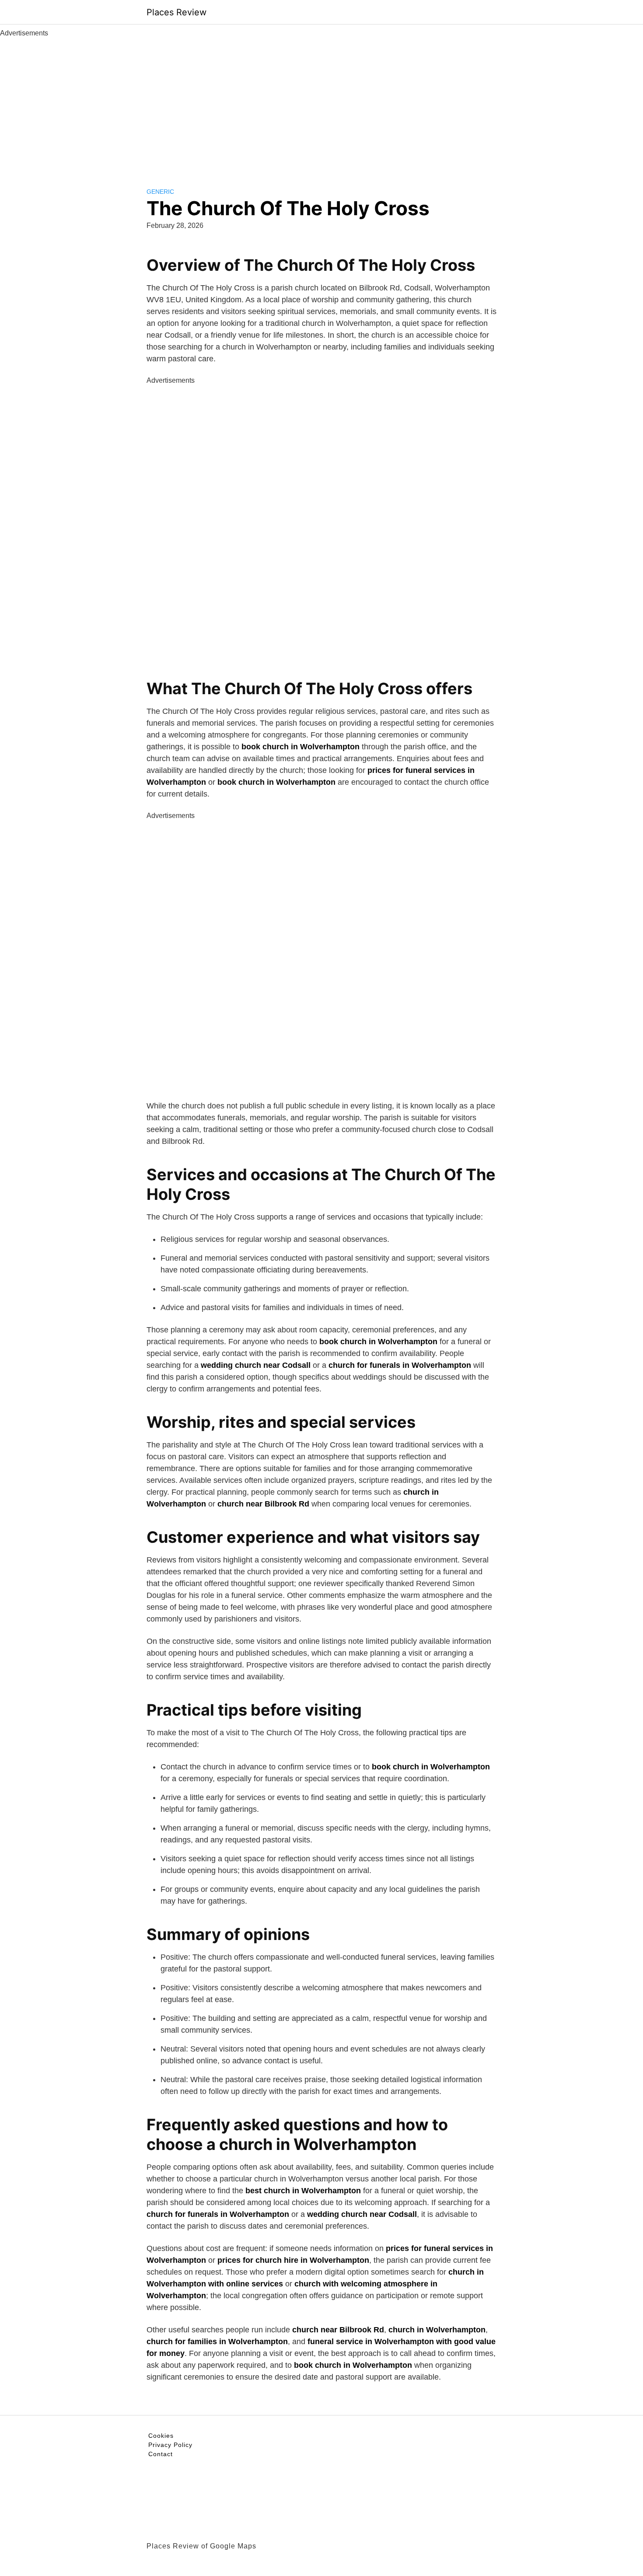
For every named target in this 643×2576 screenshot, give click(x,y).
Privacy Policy (170, 2445)
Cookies (161, 2436)
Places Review (176, 12)
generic (160, 192)
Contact (161, 2454)
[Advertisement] (321, 104)
